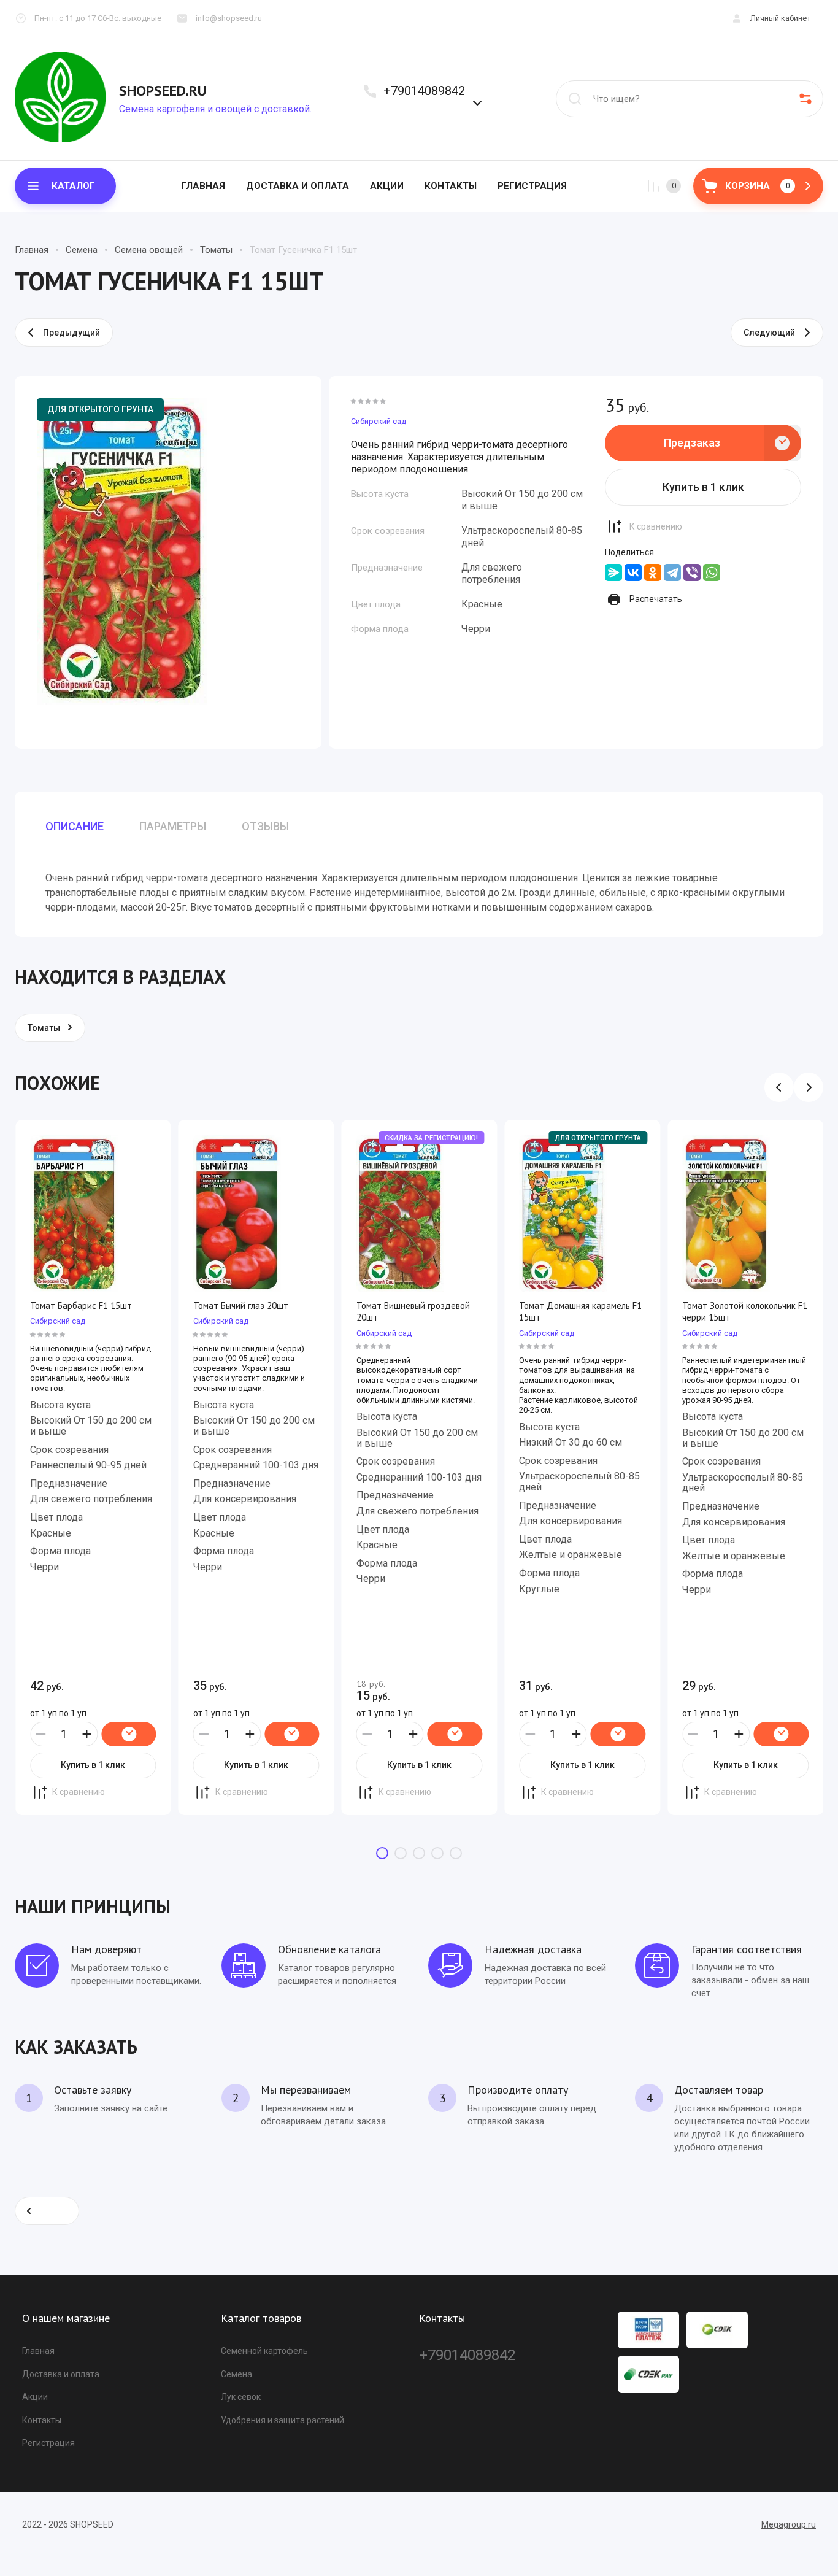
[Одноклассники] (653, 573)
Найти (575, 99)
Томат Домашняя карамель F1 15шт (580, 1312)
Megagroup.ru (789, 2524)
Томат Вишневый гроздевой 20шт (413, 1312)
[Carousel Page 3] (419, 1853)
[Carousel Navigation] (794, 1087)
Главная (203, 186)
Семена (82, 250)
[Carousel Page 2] (401, 1853)
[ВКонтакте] (633, 573)
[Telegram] (672, 573)
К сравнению (656, 526)
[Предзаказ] (129, 1734)
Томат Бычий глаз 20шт (241, 1305)
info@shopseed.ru (229, 18)
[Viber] (692, 573)
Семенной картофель (264, 2351)
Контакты (451, 186)
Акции (387, 186)
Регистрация (532, 186)
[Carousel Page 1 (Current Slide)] (382, 1853)
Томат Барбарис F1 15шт (81, 1305)
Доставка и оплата (298, 186)
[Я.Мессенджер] (613, 573)
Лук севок (241, 2397)
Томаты (216, 250)
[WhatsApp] (712, 573)
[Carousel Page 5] (456, 1853)
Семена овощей (149, 250)
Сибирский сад (379, 421)
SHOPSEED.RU (163, 91)
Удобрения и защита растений (283, 2420)
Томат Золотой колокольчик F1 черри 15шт (745, 1312)
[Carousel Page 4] (437, 1853)
